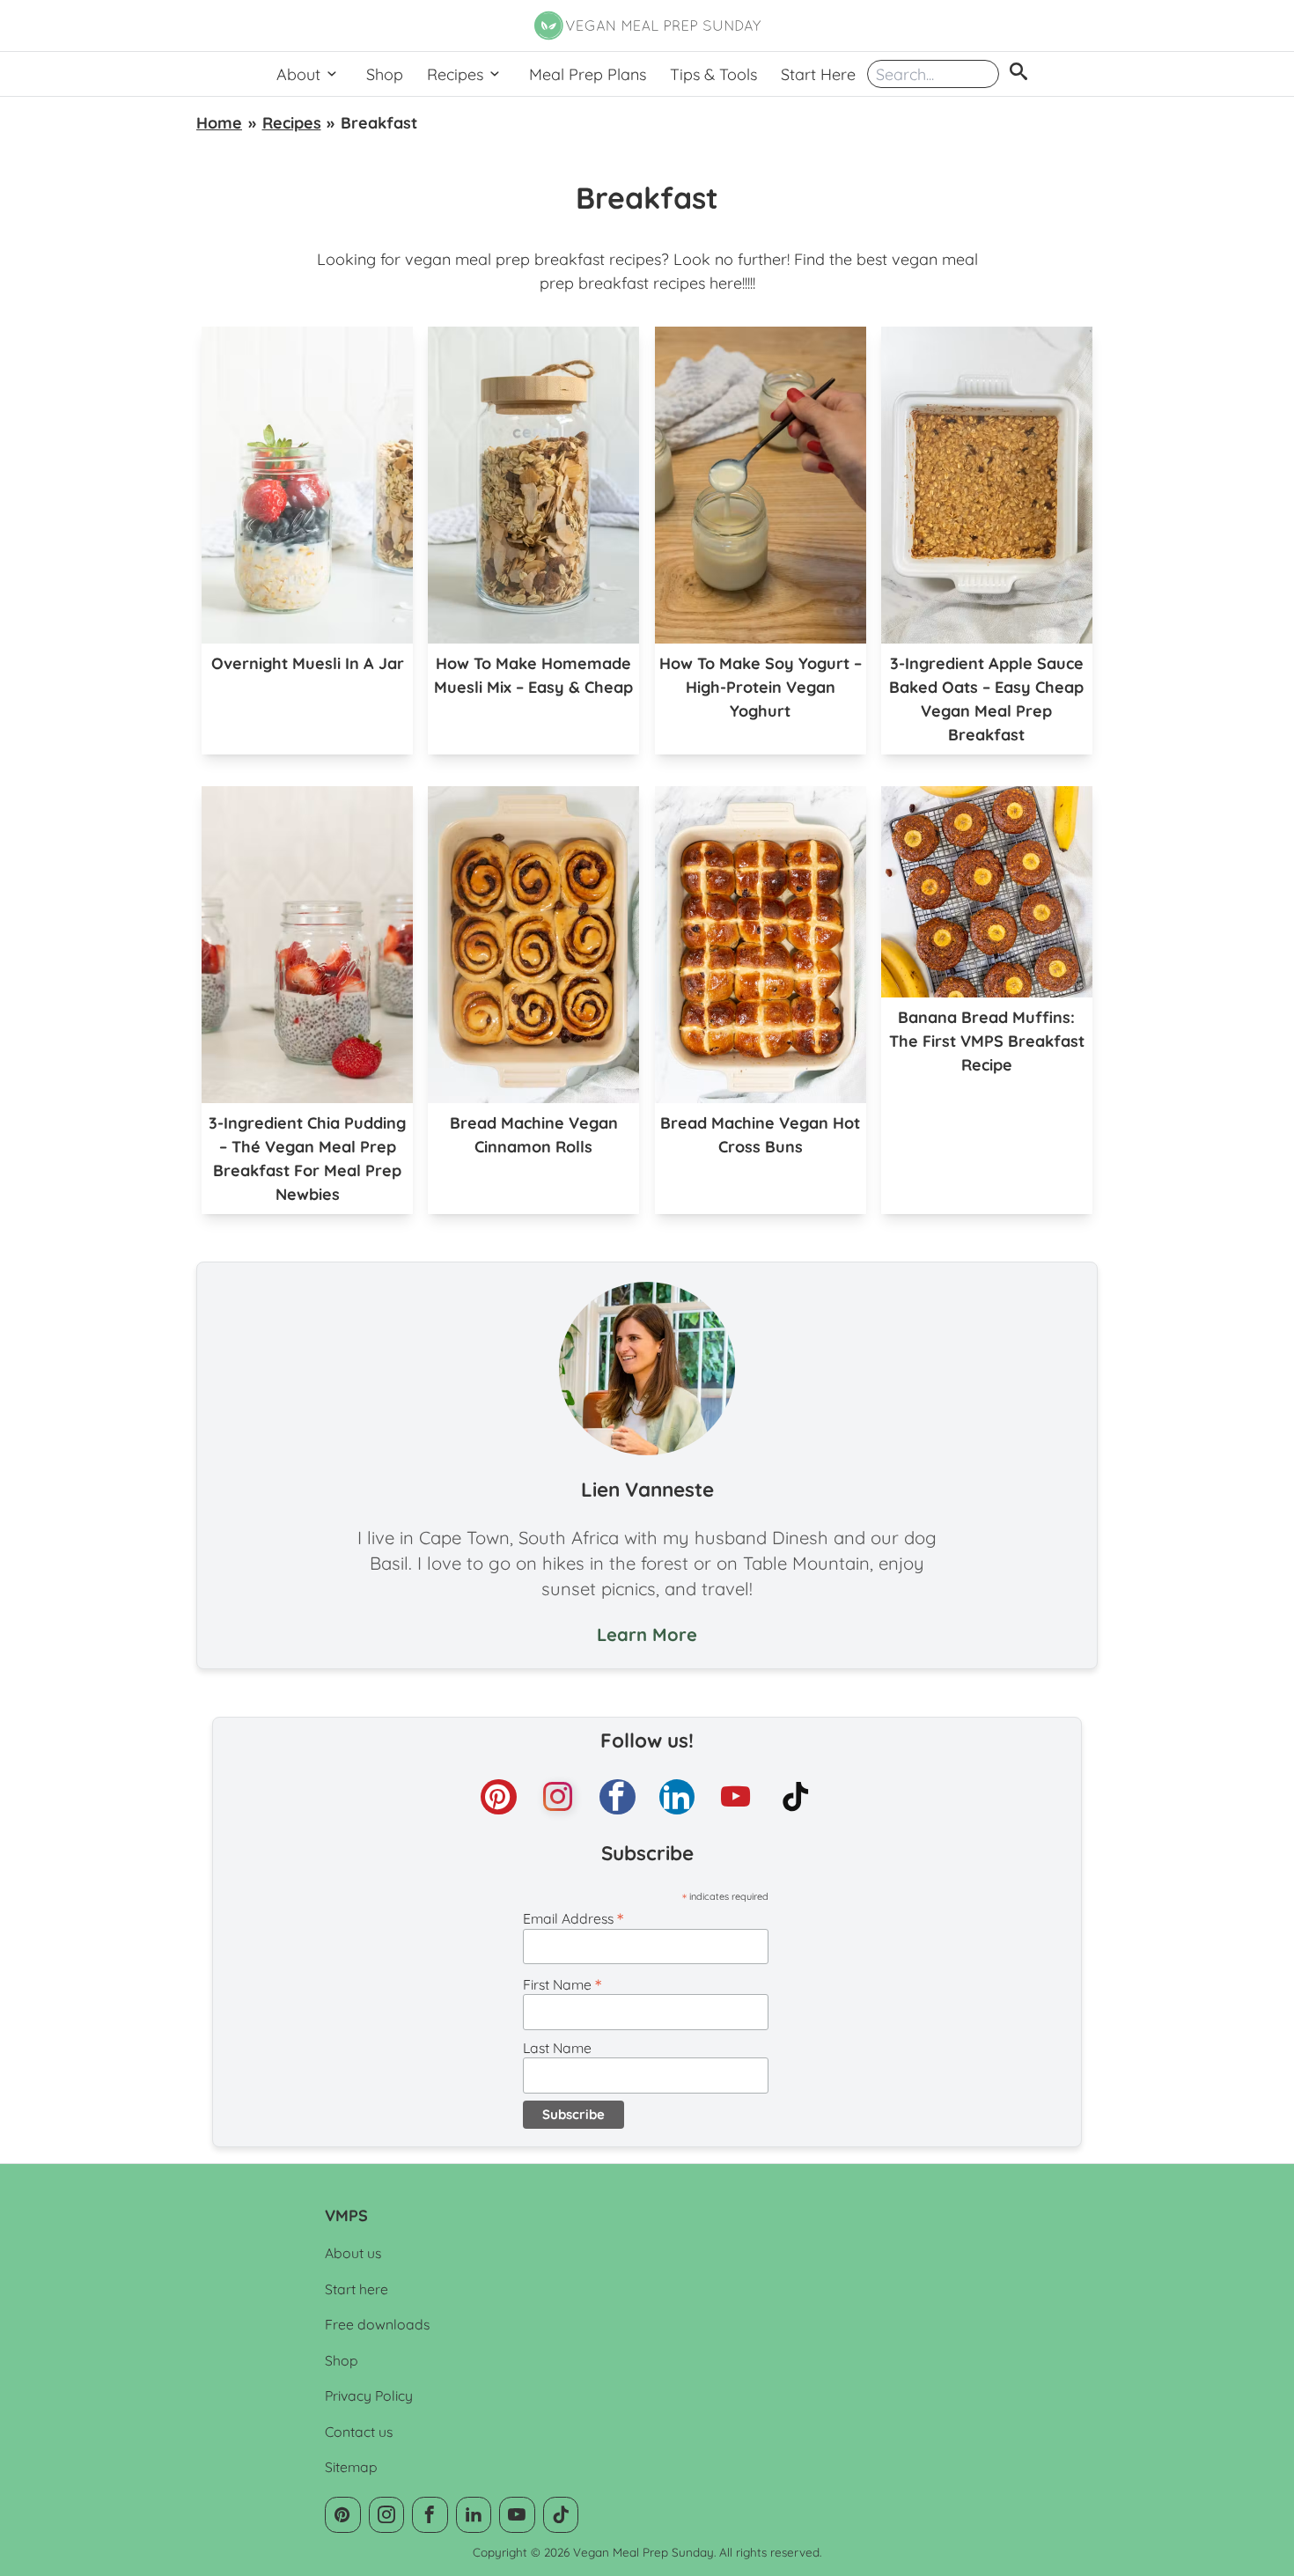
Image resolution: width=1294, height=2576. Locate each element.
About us (353, 2253)
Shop (385, 74)
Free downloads (377, 2324)
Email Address (573, 1918)
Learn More (647, 1634)
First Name (562, 1984)
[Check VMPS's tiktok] (796, 1797)
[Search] (1018, 74)
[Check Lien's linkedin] (677, 1797)
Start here (357, 2289)
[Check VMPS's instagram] (559, 1797)
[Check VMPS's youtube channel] (736, 1797)
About (298, 74)
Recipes (455, 74)
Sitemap (351, 2467)
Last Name (557, 2048)
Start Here (818, 74)
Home (219, 123)
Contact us (359, 2432)
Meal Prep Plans (588, 74)
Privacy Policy (369, 2396)
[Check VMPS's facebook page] (618, 1797)
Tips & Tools (713, 74)
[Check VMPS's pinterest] (499, 1797)
